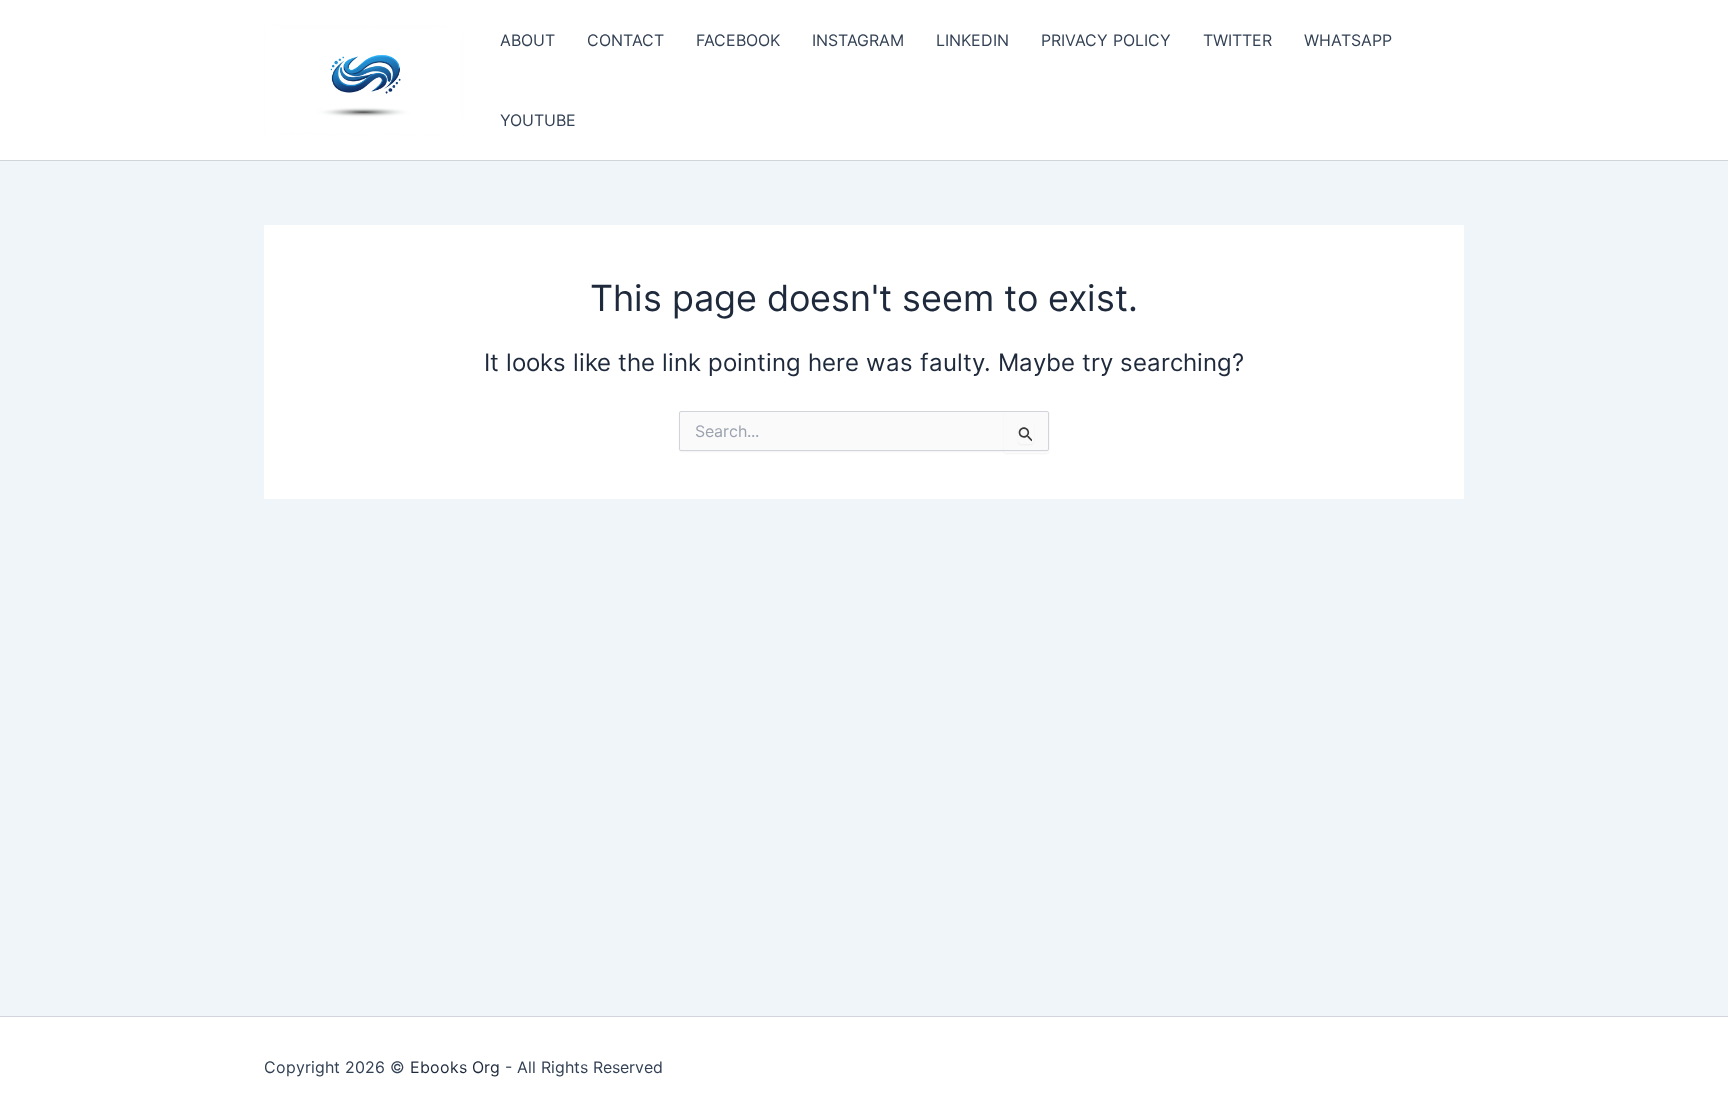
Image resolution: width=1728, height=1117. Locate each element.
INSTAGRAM (858, 40)
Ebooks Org (455, 1067)
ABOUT (527, 40)
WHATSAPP (1348, 40)
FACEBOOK (738, 40)
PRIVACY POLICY (1106, 40)
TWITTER (1237, 40)
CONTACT (625, 40)
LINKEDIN (972, 40)
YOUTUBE (538, 120)
